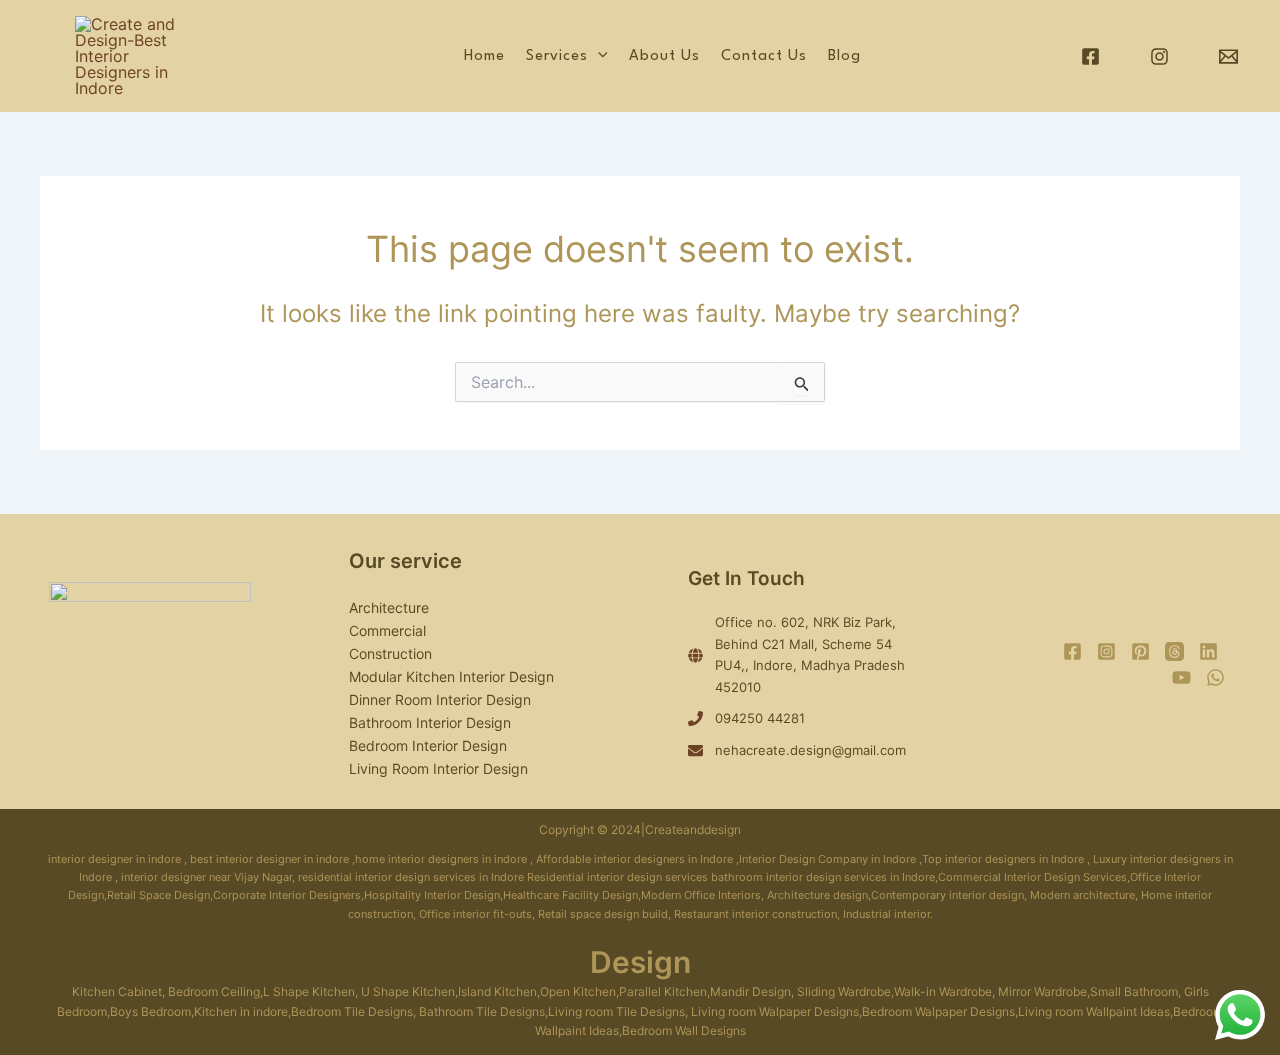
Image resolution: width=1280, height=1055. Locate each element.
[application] (598, 57)
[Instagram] (1159, 56)
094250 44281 (760, 718)
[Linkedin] (1208, 651)
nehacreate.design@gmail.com (810, 750)
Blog (844, 56)
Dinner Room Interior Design (440, 699)
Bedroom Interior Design (428, 745)
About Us (664, 56)
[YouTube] (1181, 677)
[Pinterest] (1140, 651)
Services (557, 56)
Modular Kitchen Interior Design (451, 676)
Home (484, 56)
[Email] (1228, 56)
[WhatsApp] (1215, 677)
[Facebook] (1090, 56)
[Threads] (1174, 651)
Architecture (389, 607)
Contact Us (764, 56)
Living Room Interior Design (438, 768)
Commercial (387, 630)
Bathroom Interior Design (430, 722)
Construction (390, 653)
